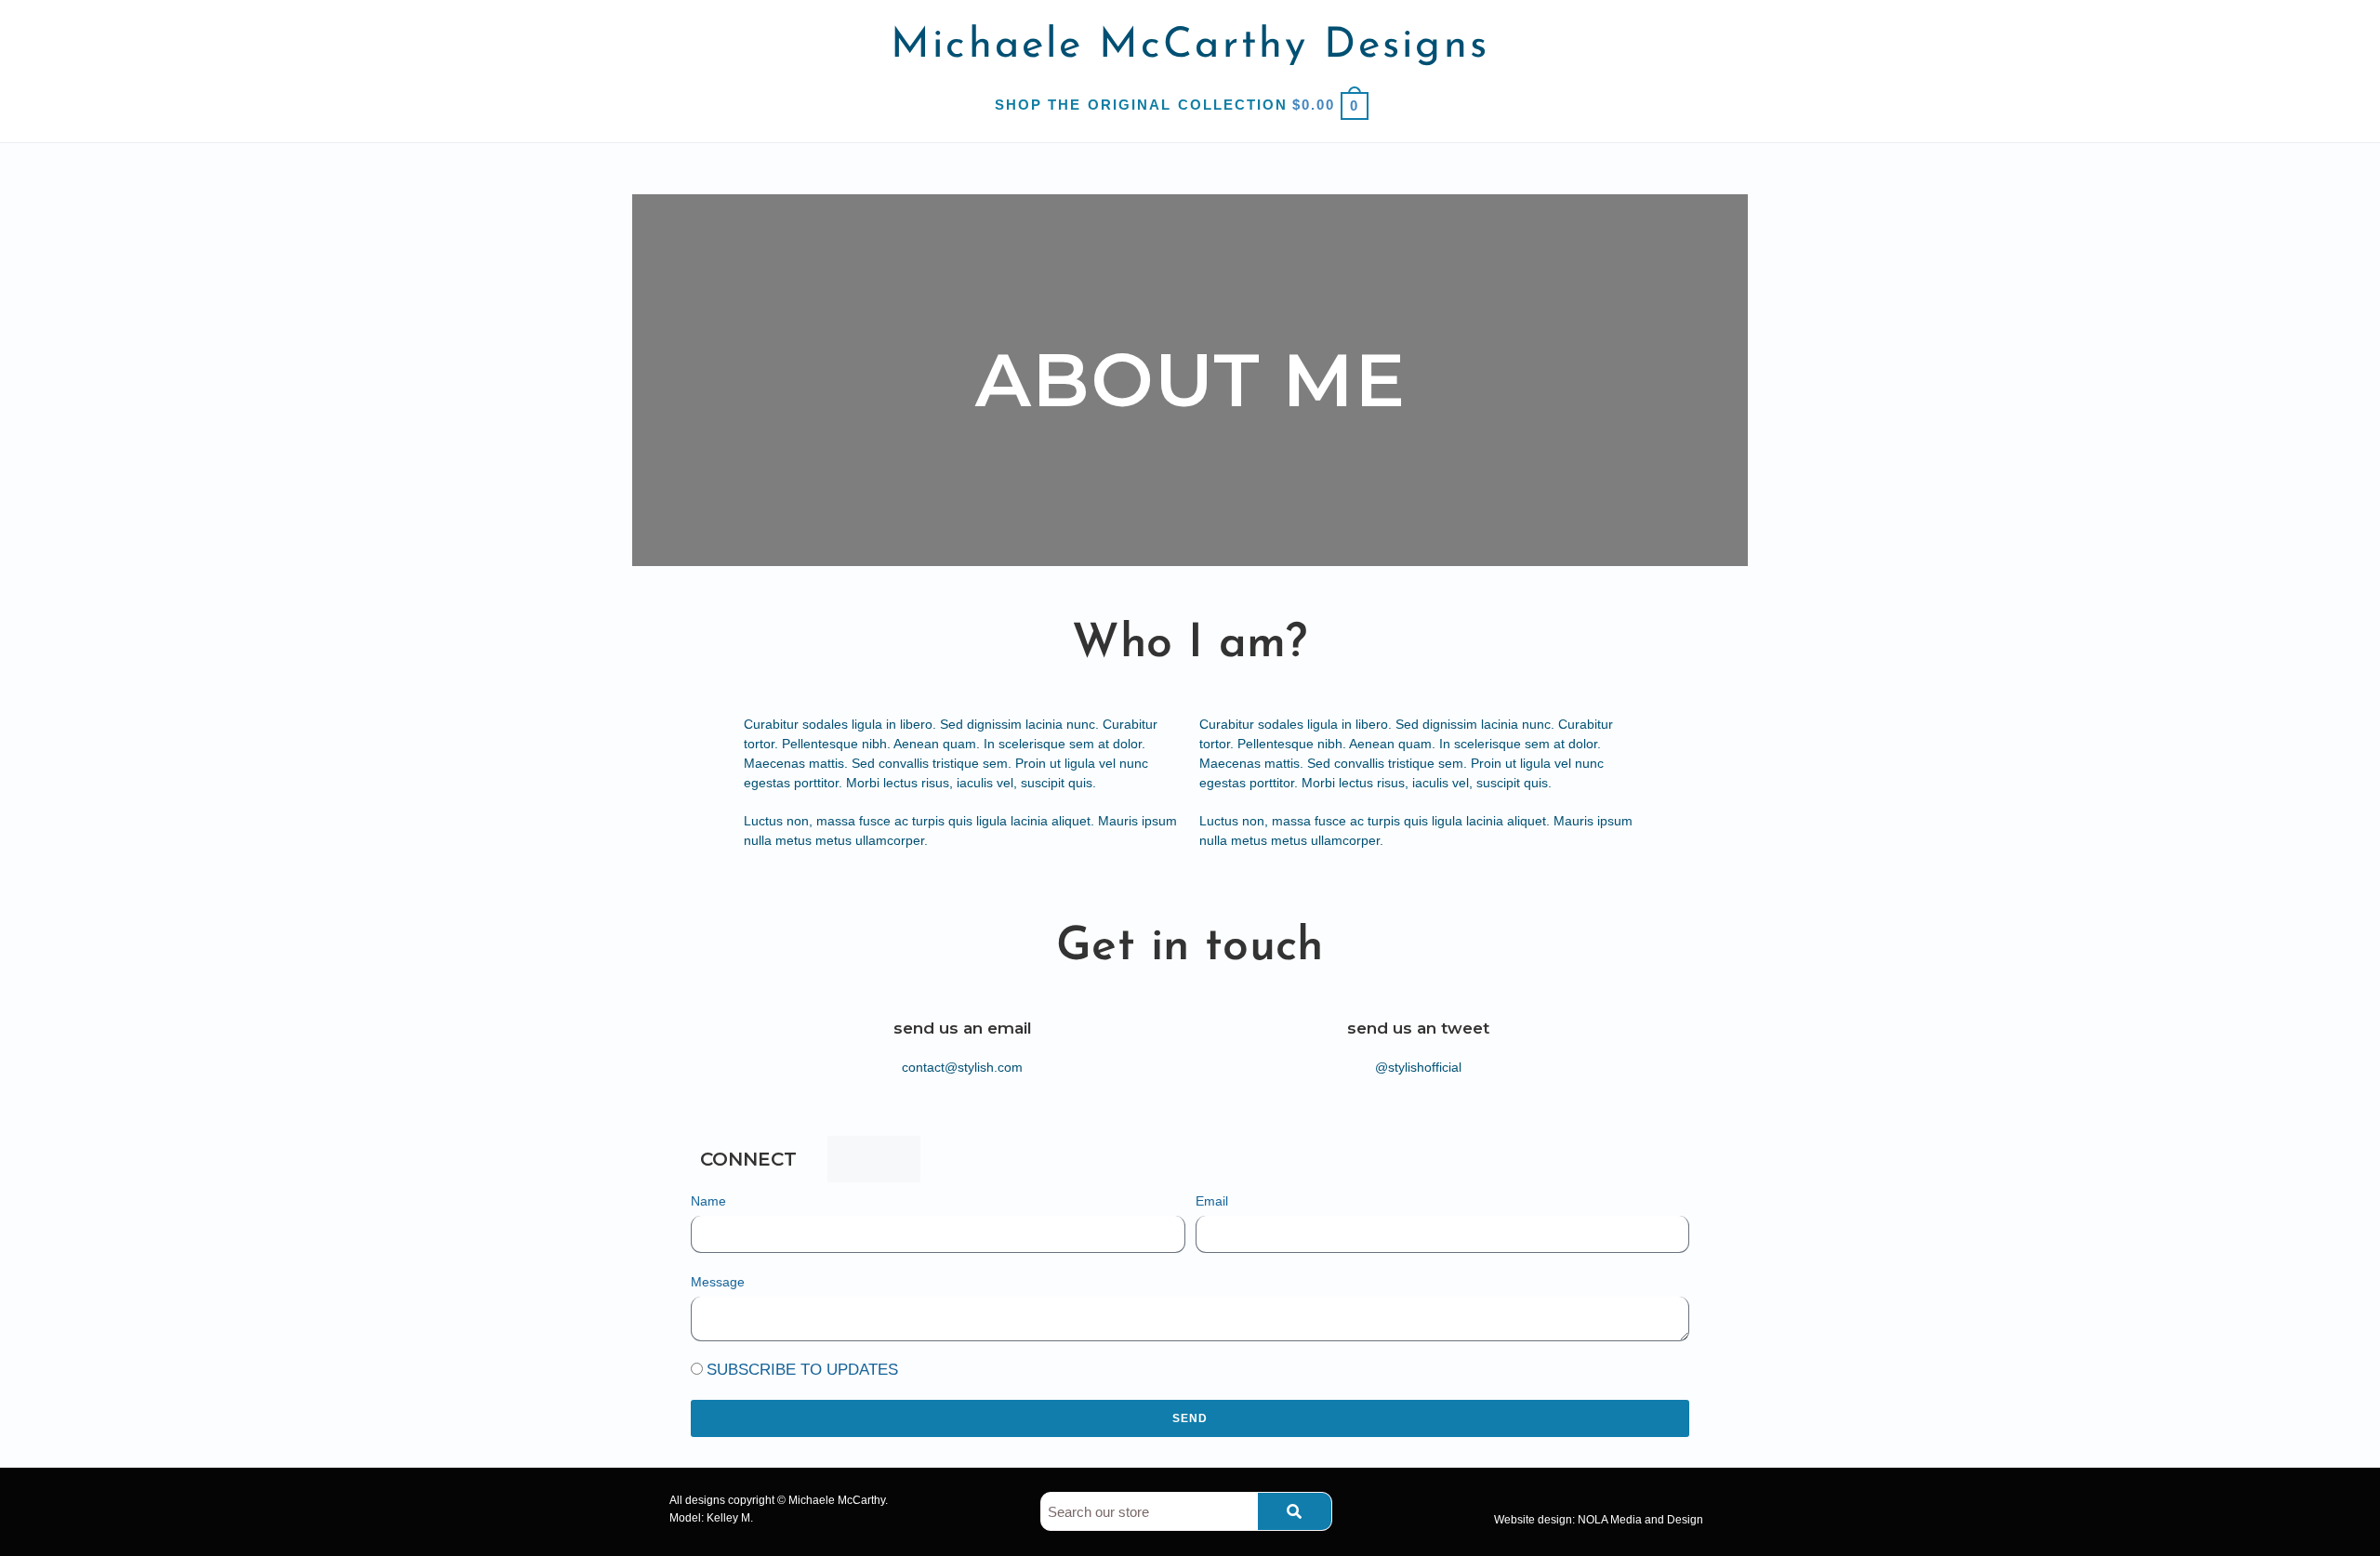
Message (718, 1282)
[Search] (1295, 1511)
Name (708, 1201)
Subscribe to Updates (802, 1370)
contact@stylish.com (962, 1067)
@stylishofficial (1418, 1067)
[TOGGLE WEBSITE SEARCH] (1379, 105)
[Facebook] (851, 1159)
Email (1212, 1201)
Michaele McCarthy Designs (1190, 46)
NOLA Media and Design (1640, 1520)
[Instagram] (897, 1159)
